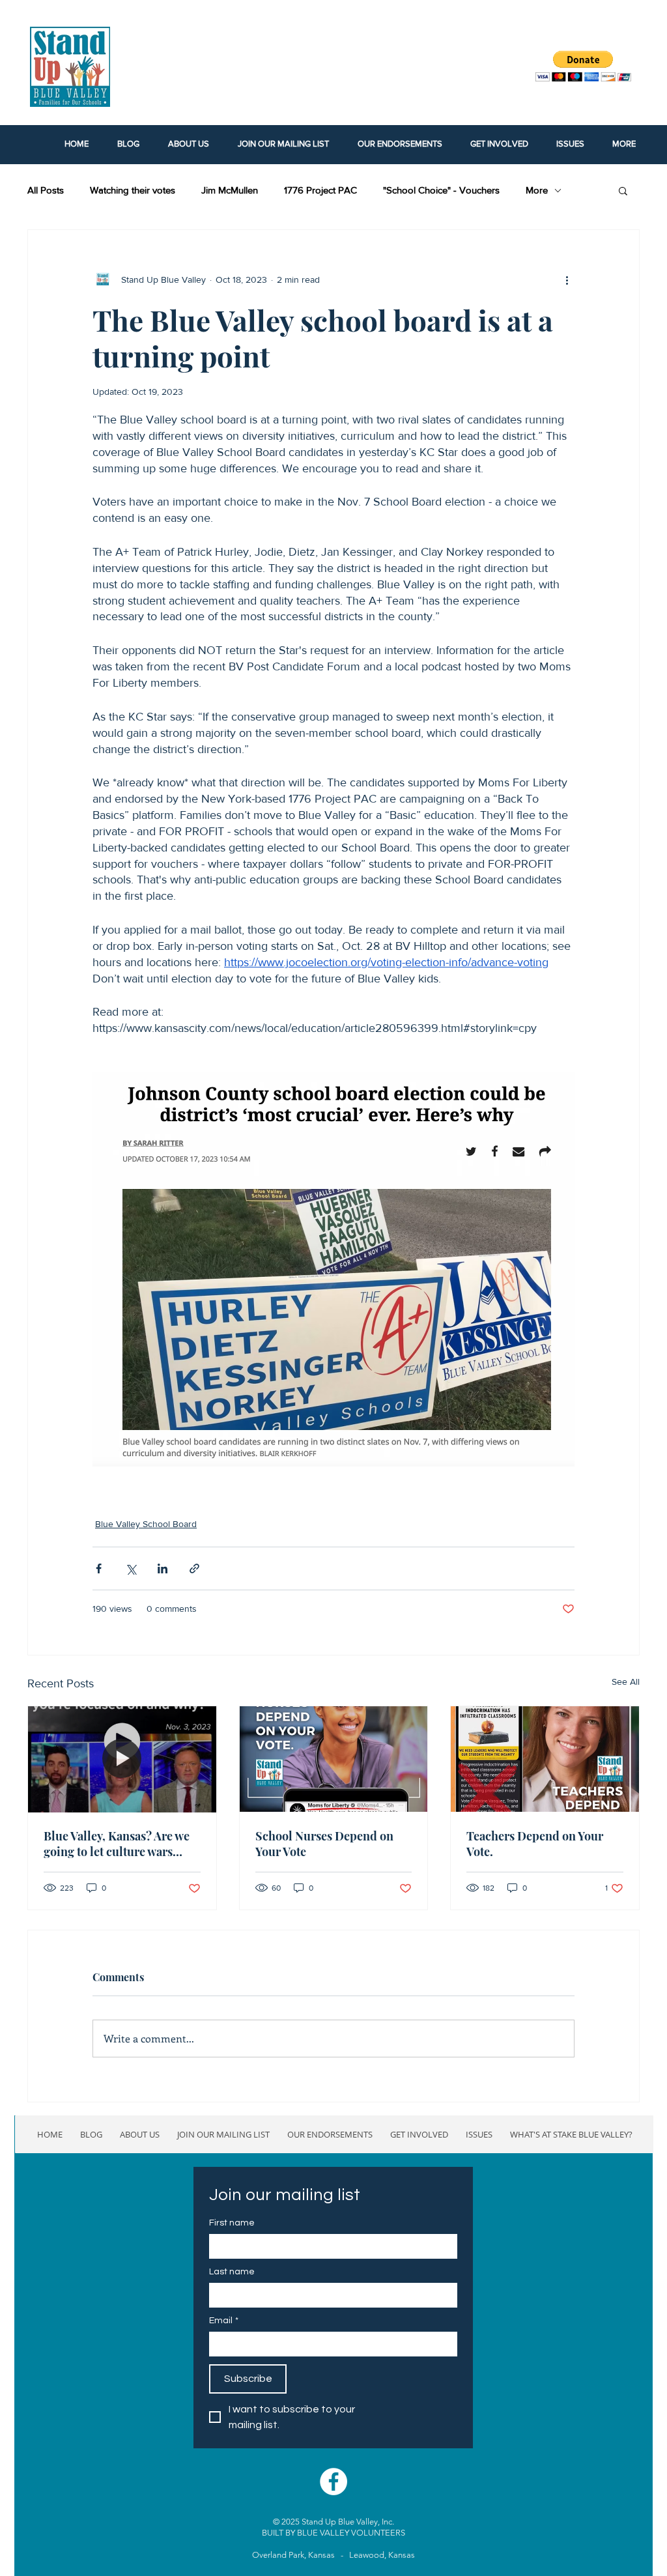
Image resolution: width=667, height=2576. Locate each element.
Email (224, 2321)
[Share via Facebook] (99, 1568)
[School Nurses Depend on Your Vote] (334, 1759)
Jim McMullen (230, 190)
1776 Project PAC (320, 190)
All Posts (46, 190)
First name (232, 2223)
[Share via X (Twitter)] (131, 1568)
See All (626, 1682)
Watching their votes (133, 190)
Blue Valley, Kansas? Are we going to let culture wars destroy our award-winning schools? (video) (117, 1844)
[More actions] (567, 279)
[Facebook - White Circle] (333, 2482)
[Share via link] (194, 1568)
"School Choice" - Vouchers (441, 190)
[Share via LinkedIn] (163, 1568)
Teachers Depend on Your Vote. (535, 1844)
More (537, 190)
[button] (623, 190)
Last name (232, 2272)
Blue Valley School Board (146, 1524)
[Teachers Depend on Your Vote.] (545, 1759)
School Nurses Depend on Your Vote (324, 1844)
